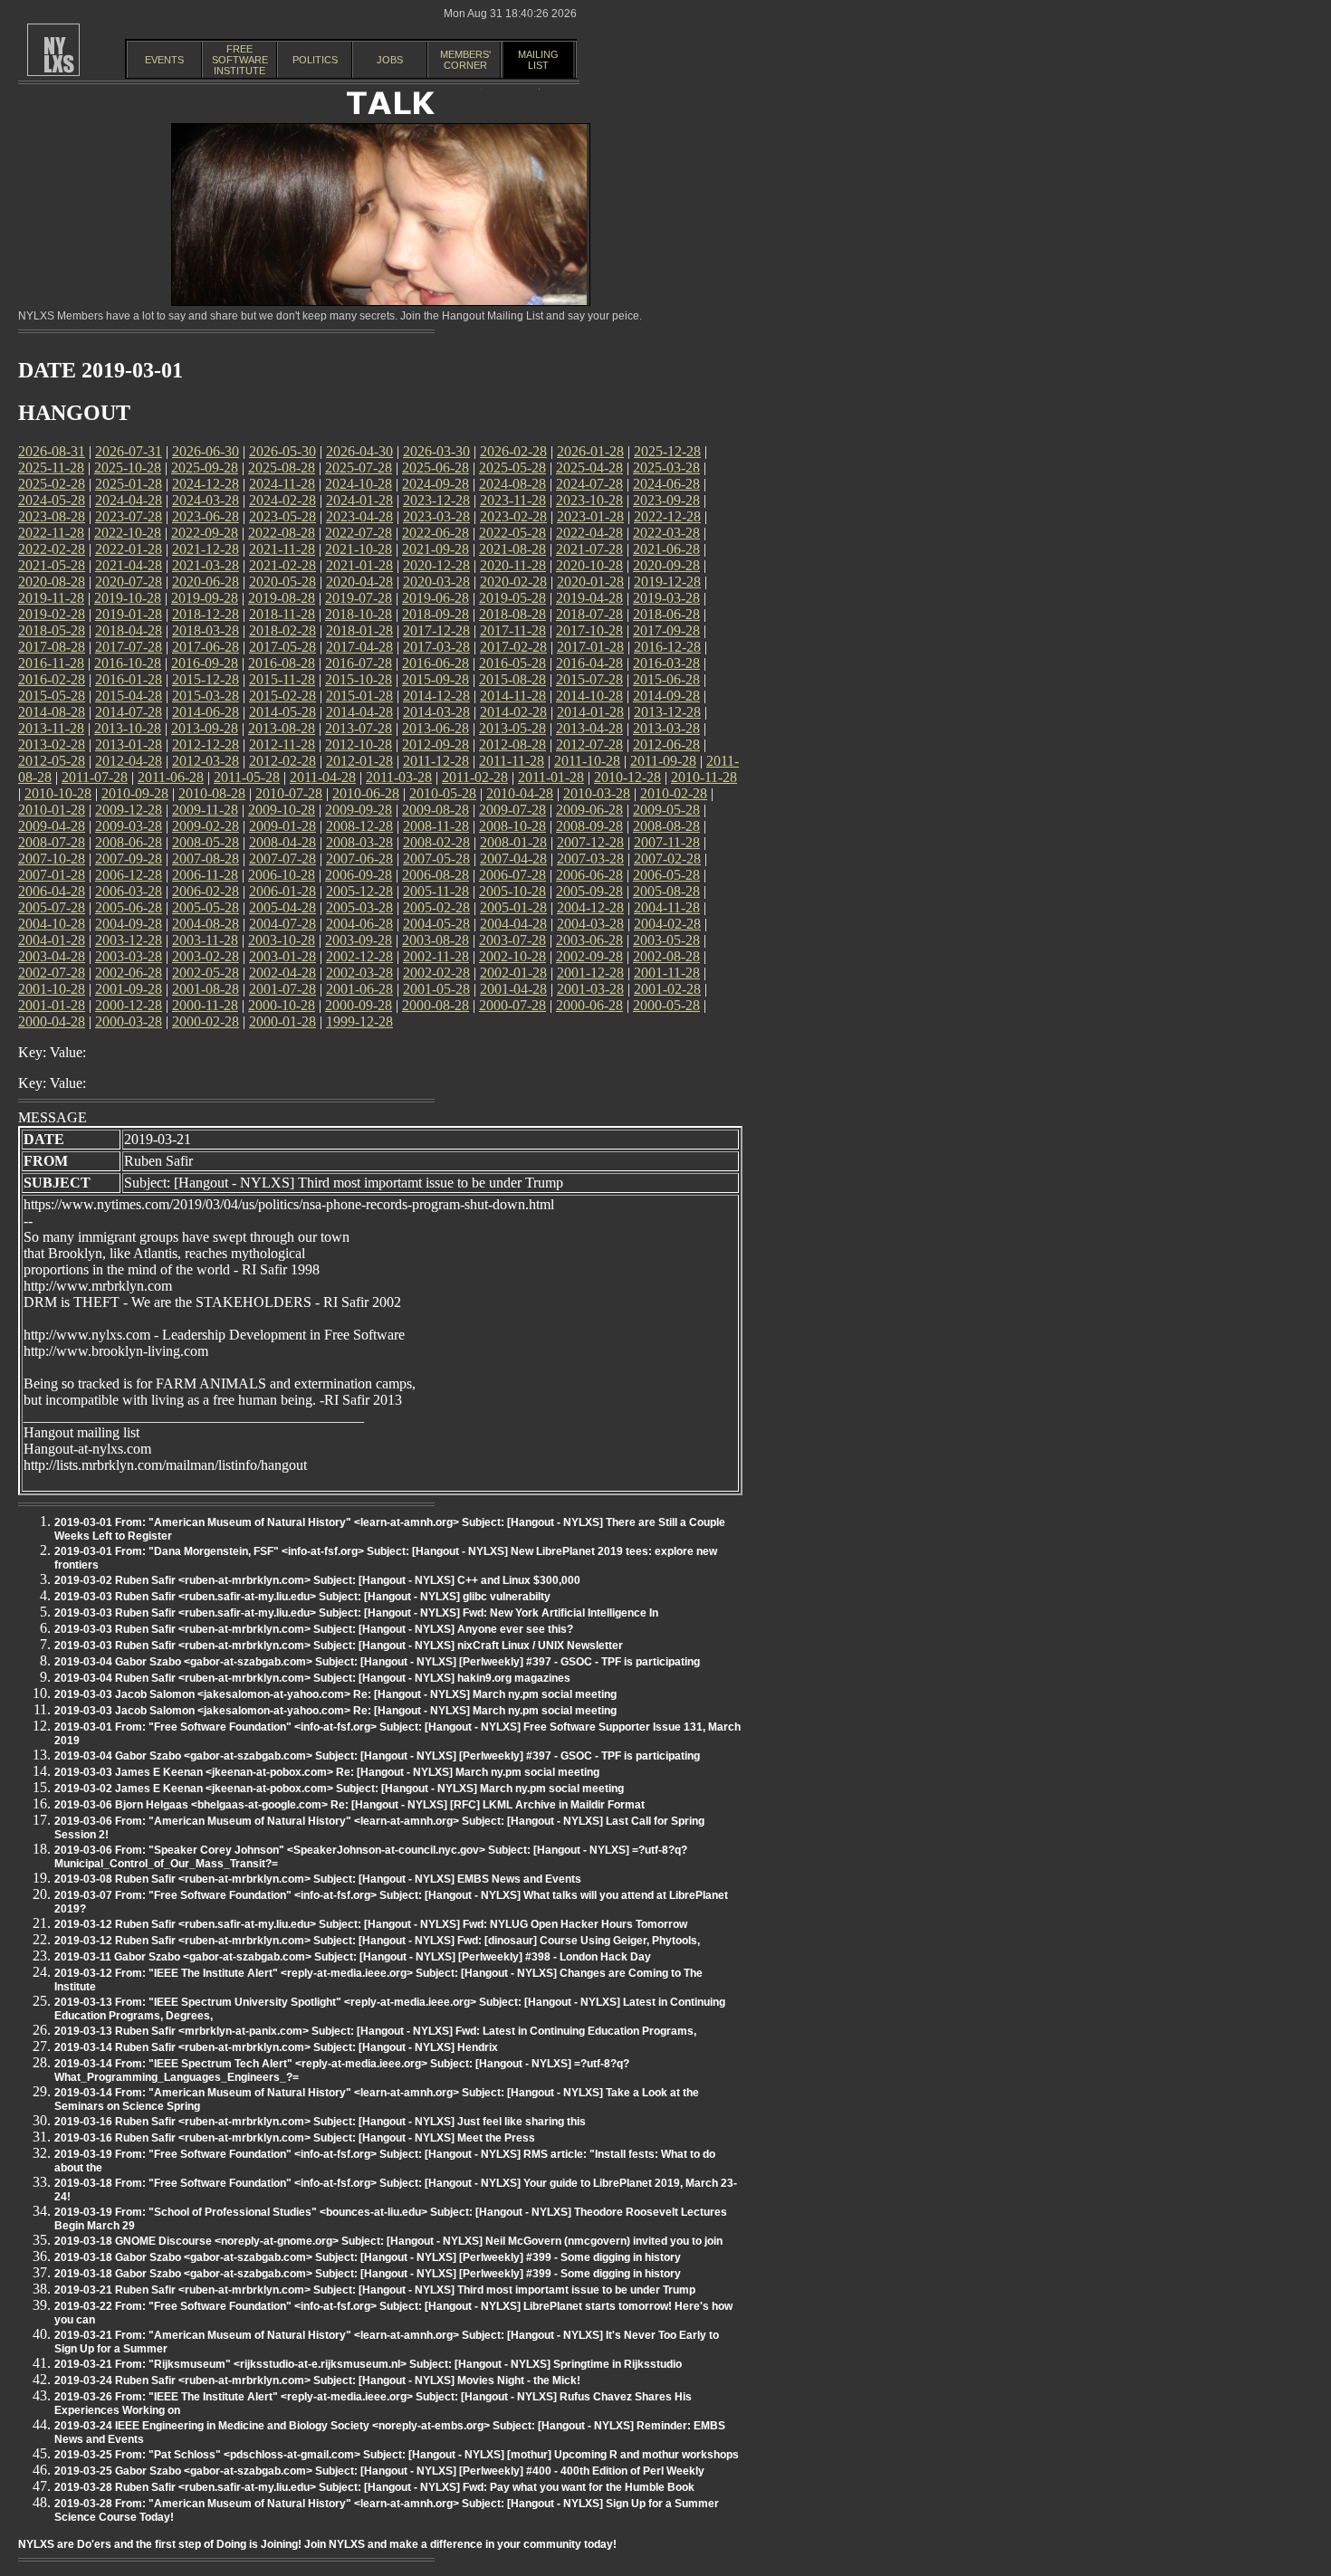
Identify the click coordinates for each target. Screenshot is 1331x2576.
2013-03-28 (666, 728)
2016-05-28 (512, 663)
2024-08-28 (512, 484)
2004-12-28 (590, 907)
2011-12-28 (436, 761)
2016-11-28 (51, 663)
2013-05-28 (512, 728)
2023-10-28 (589, 500)
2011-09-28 (663, 761)
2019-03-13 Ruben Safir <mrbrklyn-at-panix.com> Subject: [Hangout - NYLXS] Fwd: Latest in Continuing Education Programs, (375, 2031)
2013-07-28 (359, 728)
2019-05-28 (512, 598)
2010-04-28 (520, 793)
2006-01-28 (282, 891)
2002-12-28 (359, 956)
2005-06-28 (129, 907)
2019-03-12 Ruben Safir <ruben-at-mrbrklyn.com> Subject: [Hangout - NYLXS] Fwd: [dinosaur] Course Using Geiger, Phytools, (377, 1941)
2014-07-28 (129, 712)
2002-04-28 (282, 973)
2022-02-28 (52, 549)
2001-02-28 (667, 989)
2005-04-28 (282, 907)
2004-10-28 (52, 924)
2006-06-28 (589, 875)
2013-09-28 (205, 728)
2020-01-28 (590, 582)
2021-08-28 (512, 549)
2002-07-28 (52, 973)
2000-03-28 (129, 1021)
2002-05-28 (206, 973)
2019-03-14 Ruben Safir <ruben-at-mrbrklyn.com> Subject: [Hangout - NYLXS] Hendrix (276, 2047)
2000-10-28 (282, 1005)
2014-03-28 (436, 712)
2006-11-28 (205, 875)
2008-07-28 (52, 842)
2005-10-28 (512, 891)
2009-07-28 (512, 810)
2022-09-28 (205, 533)
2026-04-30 (359, 451)
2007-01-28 (52, 875)
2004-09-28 (129, 924)
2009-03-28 (129, 826)
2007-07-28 (282, 859)
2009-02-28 (206, 826)
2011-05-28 (247, 777)
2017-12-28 (436, 630)
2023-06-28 (206, 516)
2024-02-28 (282, 500)
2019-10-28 (128, 598)
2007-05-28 (436, 859)
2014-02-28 (513, 712)
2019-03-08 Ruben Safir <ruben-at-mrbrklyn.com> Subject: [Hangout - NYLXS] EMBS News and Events (318, 1879)
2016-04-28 (589, 663)
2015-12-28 (206, 679)
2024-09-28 (436, 484)
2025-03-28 (666, 467)
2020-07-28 (129, 582)
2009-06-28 (589, 810)
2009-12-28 (129, 810)
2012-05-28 (52, 761)
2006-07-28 (512, 875)
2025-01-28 (129, 484)
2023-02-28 (513, 516)
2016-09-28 (205, 663)
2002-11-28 (436, 956)
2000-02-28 (206, 1021)
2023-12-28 (436, 500)
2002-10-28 (512, 956)
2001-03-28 (590, 989)
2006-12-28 (129, 875)
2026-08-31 (52, 451)
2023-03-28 (436, 516)
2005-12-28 (359, 891)
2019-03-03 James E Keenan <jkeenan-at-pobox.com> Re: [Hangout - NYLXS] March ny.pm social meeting (327, 1772)
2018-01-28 (359, 630)
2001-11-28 (667, 973)
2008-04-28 (282, 842)
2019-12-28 (667, 582)
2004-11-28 (667, 907)
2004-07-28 (282, 924)
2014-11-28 (513, 696)
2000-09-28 (359, 1005)
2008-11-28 (436, 826)
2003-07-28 (512, 940)
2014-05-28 (282, 712)
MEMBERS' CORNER (465, 60)
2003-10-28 (282, 940)
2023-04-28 (359, 516)
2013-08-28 (282, 728)
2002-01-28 (513, 973)
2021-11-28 (282, 549)
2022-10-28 (128, 533)
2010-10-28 (58, 793)
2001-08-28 (206, 989)
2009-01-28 (282, 826)
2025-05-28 (512, 467)
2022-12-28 (667, 516)
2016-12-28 (667, 647)
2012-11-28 (282, 744)
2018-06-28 (666, 614)
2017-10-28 (589, 630)
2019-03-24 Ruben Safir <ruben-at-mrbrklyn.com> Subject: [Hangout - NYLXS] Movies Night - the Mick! (317, 2380)
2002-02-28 (436, 973)
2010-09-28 (135, 793)
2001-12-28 (590, 973)
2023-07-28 (129, 516)
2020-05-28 (282, 582)
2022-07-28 (359, 533)
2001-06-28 (359, 989)
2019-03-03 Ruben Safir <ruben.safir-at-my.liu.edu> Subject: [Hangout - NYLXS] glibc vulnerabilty (302, 1597)
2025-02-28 (52, 484)
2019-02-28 (52, 614)
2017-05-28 (282, 647)
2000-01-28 (282, 1021)
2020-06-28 (206, 582)
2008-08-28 (666, 826)
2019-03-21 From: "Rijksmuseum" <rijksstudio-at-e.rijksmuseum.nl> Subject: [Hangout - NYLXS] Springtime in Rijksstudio (368, 2364)
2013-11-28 (51, 728)
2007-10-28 (52, 859)
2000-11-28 (205, 1005)
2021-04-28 (129, 565)
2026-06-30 (206, 451)
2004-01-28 (52, 940)
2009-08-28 (436, 810)
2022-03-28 (666, 533)
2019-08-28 (282, 598)
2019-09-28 (205, 598)
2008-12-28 (359, 826)
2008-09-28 (589, 826)
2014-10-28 (589, 696)
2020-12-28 (436, 565)
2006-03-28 (129, 891)
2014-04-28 (359, 712)
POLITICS (315, 60)
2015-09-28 (436, 679)
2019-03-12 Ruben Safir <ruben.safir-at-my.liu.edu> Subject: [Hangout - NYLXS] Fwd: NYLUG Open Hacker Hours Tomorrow (371, 1924)
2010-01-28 (52, 810)
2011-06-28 (171, 777)
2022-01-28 (129, 549)
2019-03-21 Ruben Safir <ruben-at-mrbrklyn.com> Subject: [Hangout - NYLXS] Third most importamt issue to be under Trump (375, 2290)
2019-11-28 (51, 598)
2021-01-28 (359, 565)
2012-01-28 (359, 761)
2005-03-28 (359, 907)
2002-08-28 (666, 956)
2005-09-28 (589, 891)
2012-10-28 (359, 744)
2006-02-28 (206, 891)
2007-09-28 (129, 859)
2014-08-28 (52, 712)
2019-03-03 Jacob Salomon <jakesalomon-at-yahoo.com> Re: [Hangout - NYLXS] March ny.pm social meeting (335, 1694)
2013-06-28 (436, 728)
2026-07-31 (129, 451)
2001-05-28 (436, 989)
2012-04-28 (129, 761)
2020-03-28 (436, 582)
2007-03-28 (590, 859)
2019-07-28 (359, 598)
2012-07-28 (589, 744)
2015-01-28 (359, 696)
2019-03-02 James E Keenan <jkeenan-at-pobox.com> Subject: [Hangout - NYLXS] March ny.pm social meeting (339, 1789)
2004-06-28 (359, 924)
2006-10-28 (282, 875)
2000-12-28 (129, 1005)
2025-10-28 (128, 467)
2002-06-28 (129, 973)
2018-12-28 (206, 614)
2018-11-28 (282, 614)
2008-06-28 (129, 842)
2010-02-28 (674, 793)
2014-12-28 (436, 696)
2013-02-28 (52, 744)
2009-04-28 (52, 826)
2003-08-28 (436, 940)
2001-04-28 (513, 989)
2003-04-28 (52, 956)
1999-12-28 (359, 1021)
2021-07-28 (589, 549)
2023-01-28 (590, 516)
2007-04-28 (513, 859)
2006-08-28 (436, 875)
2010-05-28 (443, 793)
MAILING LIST (538, 60)
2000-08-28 (436, 1005)
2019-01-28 (129, 614)
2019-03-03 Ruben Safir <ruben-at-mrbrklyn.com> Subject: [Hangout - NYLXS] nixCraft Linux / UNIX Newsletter (339, 1646)
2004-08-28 (206, 924)
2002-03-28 (359, 973)
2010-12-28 (627, 777)
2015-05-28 (52, 696)
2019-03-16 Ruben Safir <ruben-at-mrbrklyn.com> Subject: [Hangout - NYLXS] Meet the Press (295, 2138)
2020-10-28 (589, 565)
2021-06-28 (666, 549)
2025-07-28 (359, 467)
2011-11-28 (512, 761)
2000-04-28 (52, 1021)
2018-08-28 (512, 614)
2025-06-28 (436, 467)
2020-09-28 (666, 565)
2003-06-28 (589, 940)
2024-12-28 (206, 484)
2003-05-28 (666, 940)
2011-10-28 (587, 761)
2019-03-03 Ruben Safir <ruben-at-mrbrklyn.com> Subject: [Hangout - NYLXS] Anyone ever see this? (314, 1629)
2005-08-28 (666, 891)
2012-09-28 (436, 744)
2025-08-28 (282, 467)
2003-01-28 (282, 956)
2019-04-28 (589, 598)
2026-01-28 (590, 451)
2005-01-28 (513, 907)
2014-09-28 (666, 696)
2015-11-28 (282, 679)
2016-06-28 (436, 663)
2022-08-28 (282, 533)
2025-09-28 (205, 467)
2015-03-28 (206, 696)
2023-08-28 (52, 516)
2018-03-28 (206, 630)
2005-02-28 (436, 907)
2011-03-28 (399, 777)
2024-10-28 (359, 484)
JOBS (390, 60)
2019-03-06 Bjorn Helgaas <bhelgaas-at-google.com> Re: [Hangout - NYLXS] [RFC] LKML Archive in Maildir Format (350, 1805)
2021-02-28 (282, 565)
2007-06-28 (359, 859)
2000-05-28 (666, 1005)
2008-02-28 (436, 842)
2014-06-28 (206, 712)
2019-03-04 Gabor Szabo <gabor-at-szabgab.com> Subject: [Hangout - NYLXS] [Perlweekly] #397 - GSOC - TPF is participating (377, 1662)
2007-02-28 (667, 859)
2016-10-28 (128, 663)
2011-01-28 (551, 777)
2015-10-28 (359, 679)
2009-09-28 (359, 810)
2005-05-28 (206, 907)
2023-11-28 (513, 500)
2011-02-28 (475, 777)
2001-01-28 (52, 1005)
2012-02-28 (282, 761)
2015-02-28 (282, 696)
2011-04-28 (323, 777)
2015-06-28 (666, 679)
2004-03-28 (590, 924)
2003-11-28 (205, 940)
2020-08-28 (52, 582)
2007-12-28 (590, 842)
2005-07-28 (52, 907)
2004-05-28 (436, 924)
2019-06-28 (436, 598)
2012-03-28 (206, 761)
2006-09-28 (359, 875)
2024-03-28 (206, 500)
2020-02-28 (513, 582)
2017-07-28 (129, 647)
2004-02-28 (667, 924)
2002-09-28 (589, 956)
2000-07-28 (512, 1005)
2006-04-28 (52, 891)
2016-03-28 (666, 663)
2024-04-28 (129, 500)
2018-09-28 (436, 614)
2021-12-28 (206, 549)
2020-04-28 (359, 582)
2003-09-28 (359, 940)
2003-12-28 (129, 940)
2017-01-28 (590, 647)
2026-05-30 (282, 451)
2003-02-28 (206, 956)
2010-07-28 (289, 793)
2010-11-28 (704, 777)
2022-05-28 (512, 533)
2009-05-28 (666, 810)
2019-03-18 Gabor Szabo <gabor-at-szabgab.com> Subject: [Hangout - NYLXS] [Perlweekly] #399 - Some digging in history (368, 2257)
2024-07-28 (589, 484)
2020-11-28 (513, 565)
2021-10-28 (359, 549)
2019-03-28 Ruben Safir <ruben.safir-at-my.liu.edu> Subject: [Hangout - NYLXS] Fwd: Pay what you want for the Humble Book (374, 2487)
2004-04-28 (513, 924)
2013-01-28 (129, 744)
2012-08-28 (512, 744)
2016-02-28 (52, 679)
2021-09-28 (436, 549)
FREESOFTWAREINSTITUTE (240, 60)
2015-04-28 (129, 696)
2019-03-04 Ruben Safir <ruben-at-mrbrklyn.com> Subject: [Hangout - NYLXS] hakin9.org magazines (312, 1678)
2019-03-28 (666, 598)
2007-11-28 (667, 842)
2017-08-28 (52, 647)
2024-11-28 (282, 484)
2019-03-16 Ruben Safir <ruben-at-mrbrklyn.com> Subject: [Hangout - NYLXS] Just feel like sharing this (320, 2122)
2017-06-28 (206, 647)
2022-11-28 (51, 533)
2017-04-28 (359, 647)
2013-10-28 (128, 728)
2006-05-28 (666, 875)
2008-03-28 (359, 842)
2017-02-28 (513, 647)
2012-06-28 (666, 744)
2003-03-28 (129, 956)
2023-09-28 (666, 500)
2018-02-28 (282, 630)
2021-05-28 (52, 565)
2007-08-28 (206, 859)
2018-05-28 (52, 630)
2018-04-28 (129, 630)
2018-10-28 (359, 614)
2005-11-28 (436, 891)
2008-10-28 (512, 826)
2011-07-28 (95, 777)
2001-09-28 (129, 989)
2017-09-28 (666, 630)
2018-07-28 (589, 614)
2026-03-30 (436, 451)
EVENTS (164, 60)
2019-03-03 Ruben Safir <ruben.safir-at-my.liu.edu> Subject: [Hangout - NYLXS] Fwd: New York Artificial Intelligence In (356, 1613)
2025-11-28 (51, 467)
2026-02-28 (513, 451)
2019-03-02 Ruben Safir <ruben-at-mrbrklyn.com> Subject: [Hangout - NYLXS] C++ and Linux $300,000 (317, 1580)
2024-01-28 (359, 500)
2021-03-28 (206, 565)
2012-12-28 (206, 744)
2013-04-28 (589, 728)
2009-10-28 (282, 810)
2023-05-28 (282, 516)
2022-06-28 (436, 533)
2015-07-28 (589, 679)
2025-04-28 (589, 467)
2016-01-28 (129, 679)
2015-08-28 (512, 679)
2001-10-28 (52, 989)
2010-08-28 (212, 793)
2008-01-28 (513, 842)
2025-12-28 (667, 451)
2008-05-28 (206, 842)
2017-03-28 (436, 647)
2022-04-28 (589, 533)
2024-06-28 (666, 484)
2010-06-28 (366, 793)
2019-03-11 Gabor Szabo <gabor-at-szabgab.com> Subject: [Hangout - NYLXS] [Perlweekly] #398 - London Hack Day (353, 1957)
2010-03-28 (597, 793)
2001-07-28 (282, 989)
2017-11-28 (513, 630)
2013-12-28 (667, 712)
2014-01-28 (590, 712)
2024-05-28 (52, 500)
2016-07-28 (359, 663)
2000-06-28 (589, 1005)
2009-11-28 (205, 810)
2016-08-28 (282, 663)
